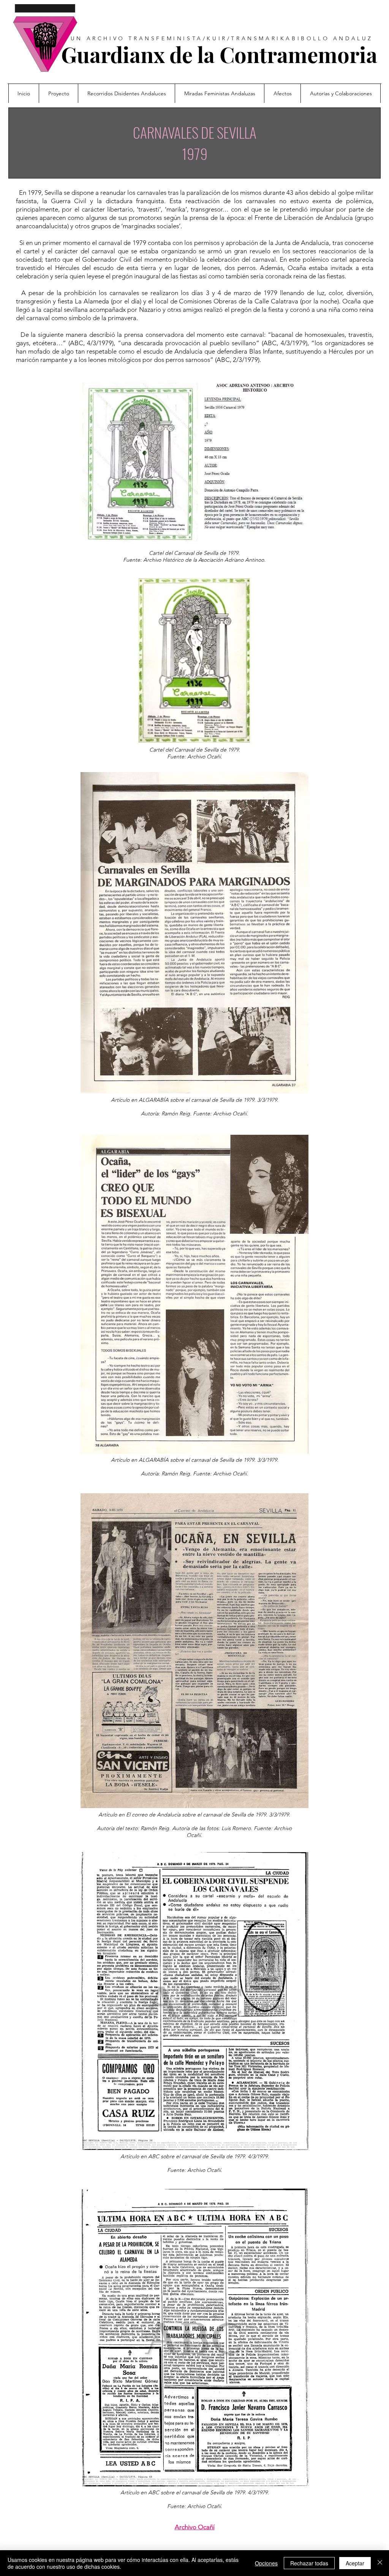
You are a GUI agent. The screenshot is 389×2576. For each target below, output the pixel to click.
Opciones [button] (266, 2563)
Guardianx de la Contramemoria (219, 54)
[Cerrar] (380, 2563)
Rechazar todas (309, 2563)
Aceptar (355, 2563)
